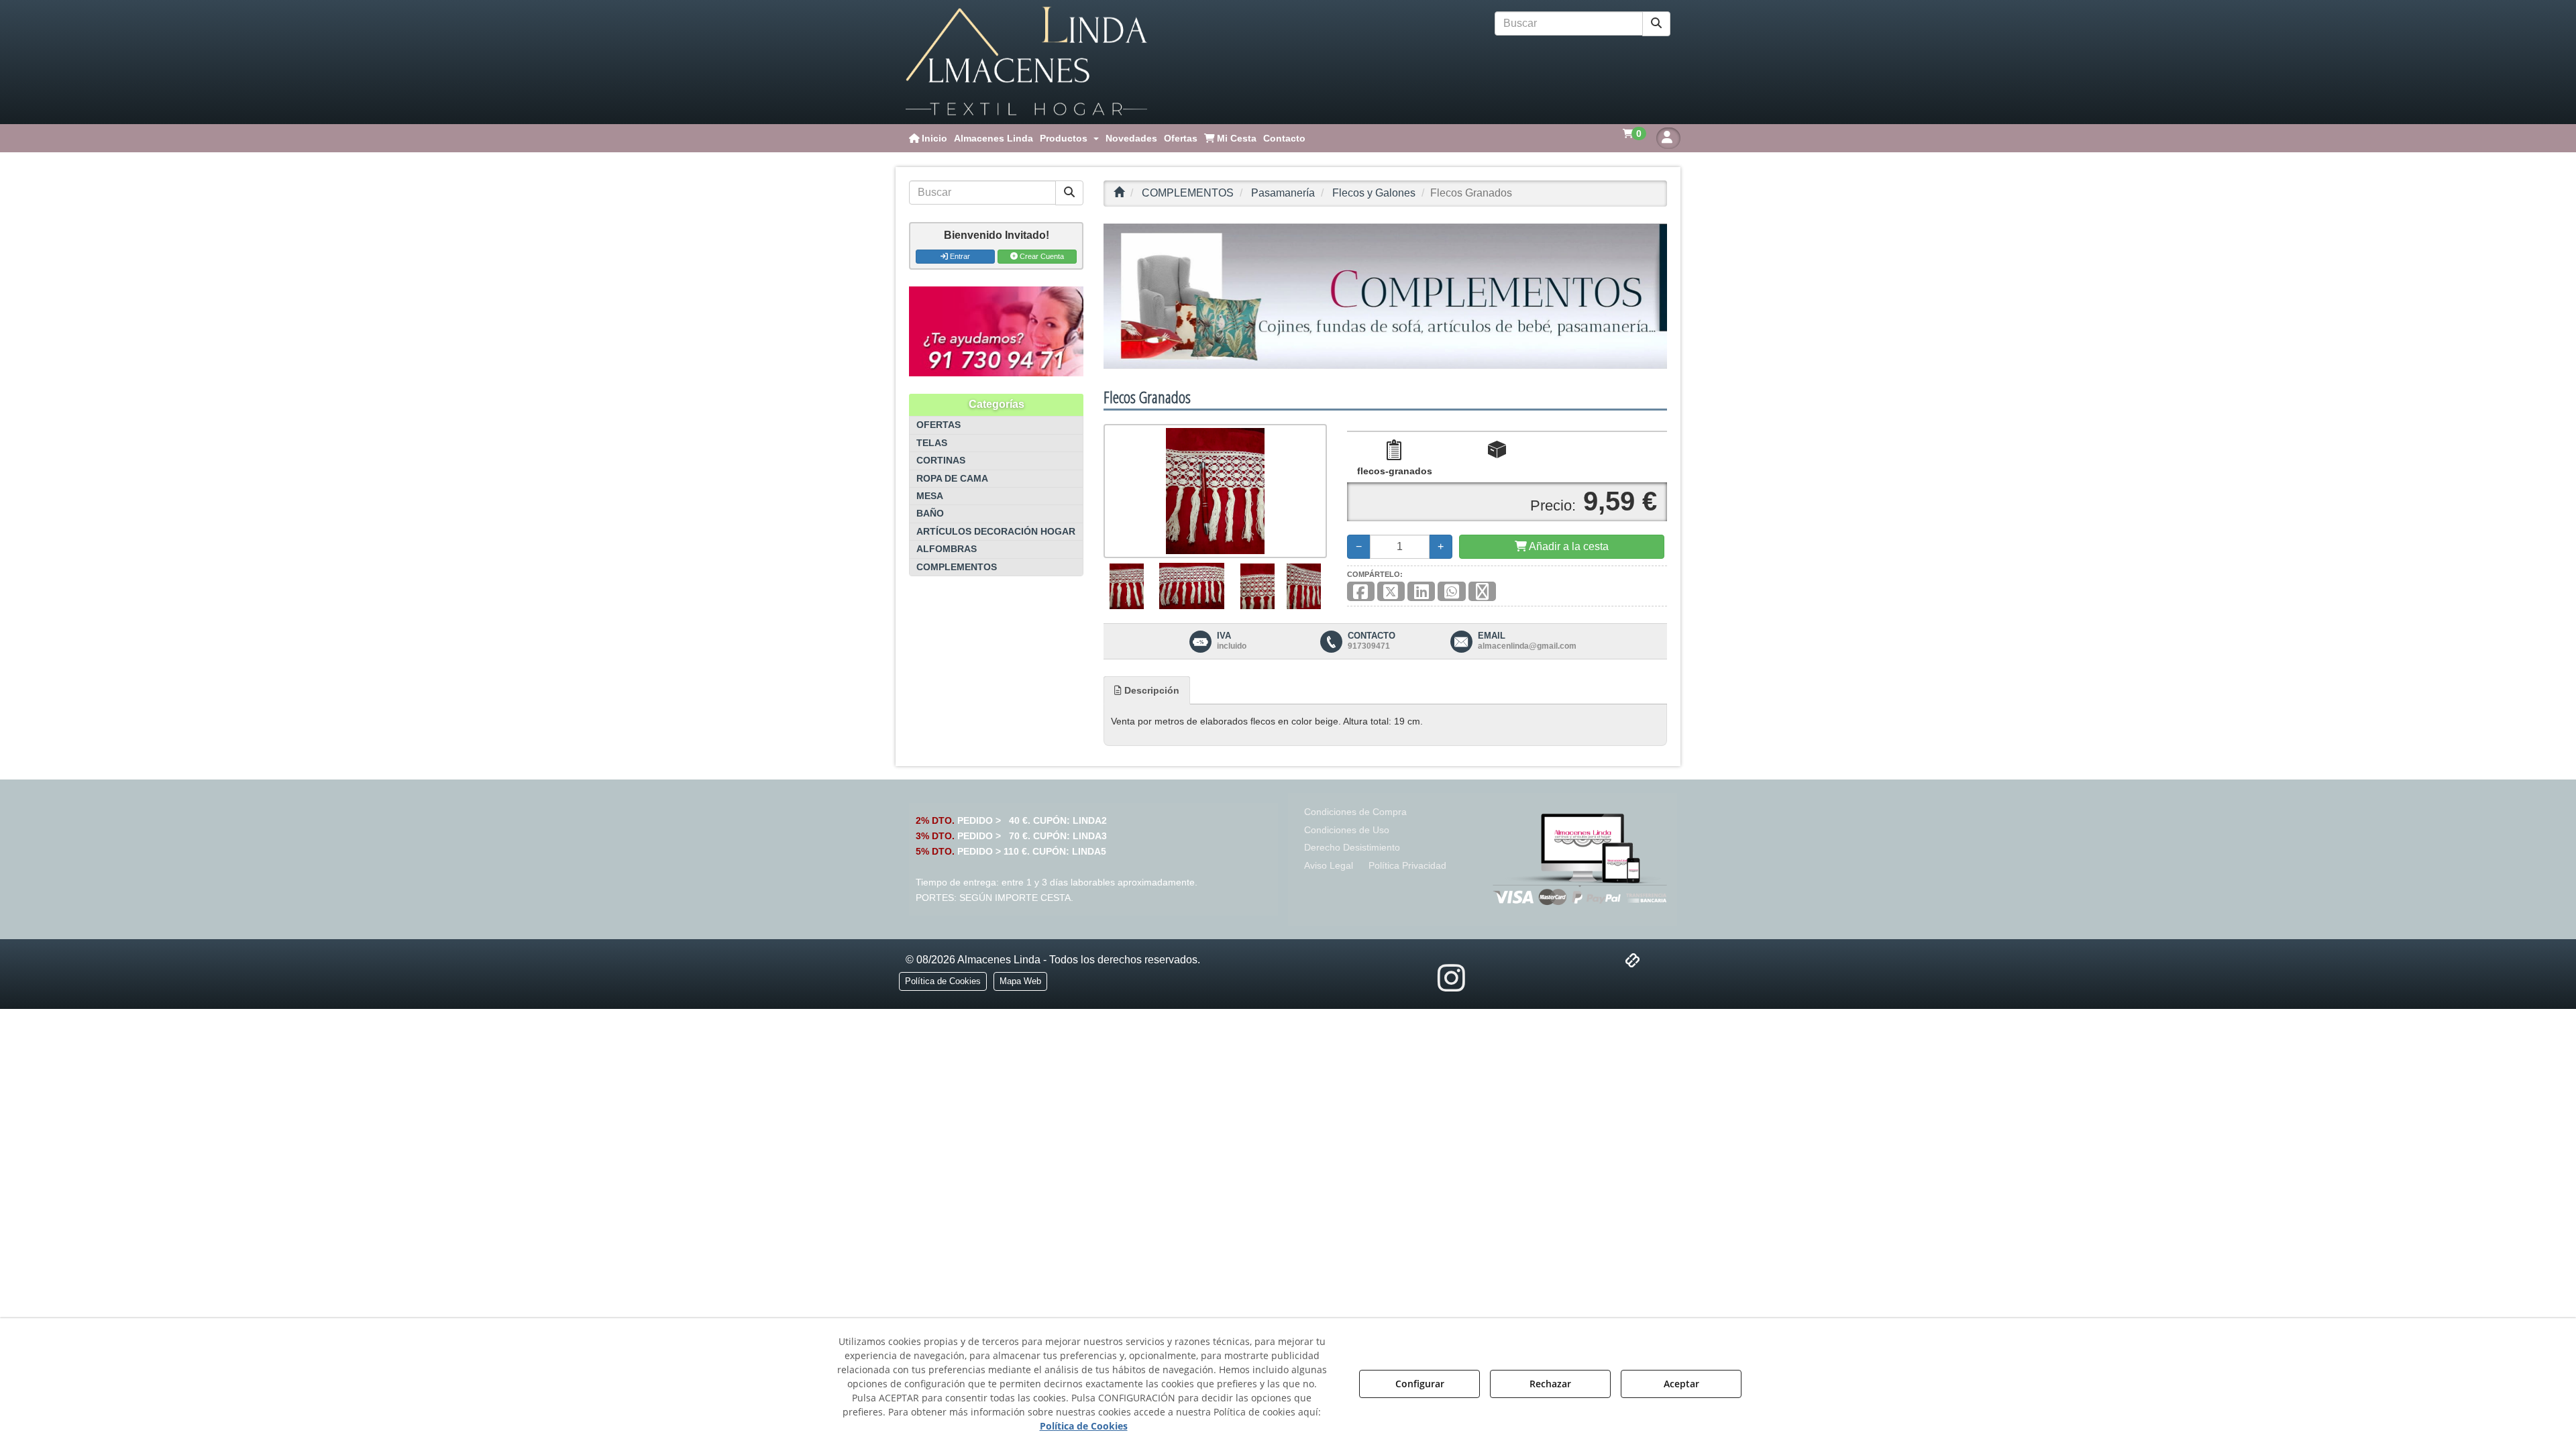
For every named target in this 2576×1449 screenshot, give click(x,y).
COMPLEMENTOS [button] (957, 567)
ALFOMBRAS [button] (947, 549)
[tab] (1147, 690)
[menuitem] (928, 138)
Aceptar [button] (1681, 1384)
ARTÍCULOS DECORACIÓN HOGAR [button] (996, 532)
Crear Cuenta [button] (1041, 256)
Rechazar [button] (1550, 1384)
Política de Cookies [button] (1084, 1426)
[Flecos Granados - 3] (1257, 586)
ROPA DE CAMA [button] (952, 479)
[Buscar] (1656, 24)
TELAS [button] (932, 443)
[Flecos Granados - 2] (1192, 586)
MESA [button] (930, 496)
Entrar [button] (959, 256)
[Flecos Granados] (1215, 491)
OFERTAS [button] (938, 425)
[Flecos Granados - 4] (1304, 586)
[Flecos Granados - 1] (1127, 586)
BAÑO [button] (930, 514)
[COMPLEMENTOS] (1385, 296)
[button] (1026, 62)
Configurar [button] (1420, 1384)
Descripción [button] (1150, 690)
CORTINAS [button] (941, 461)
